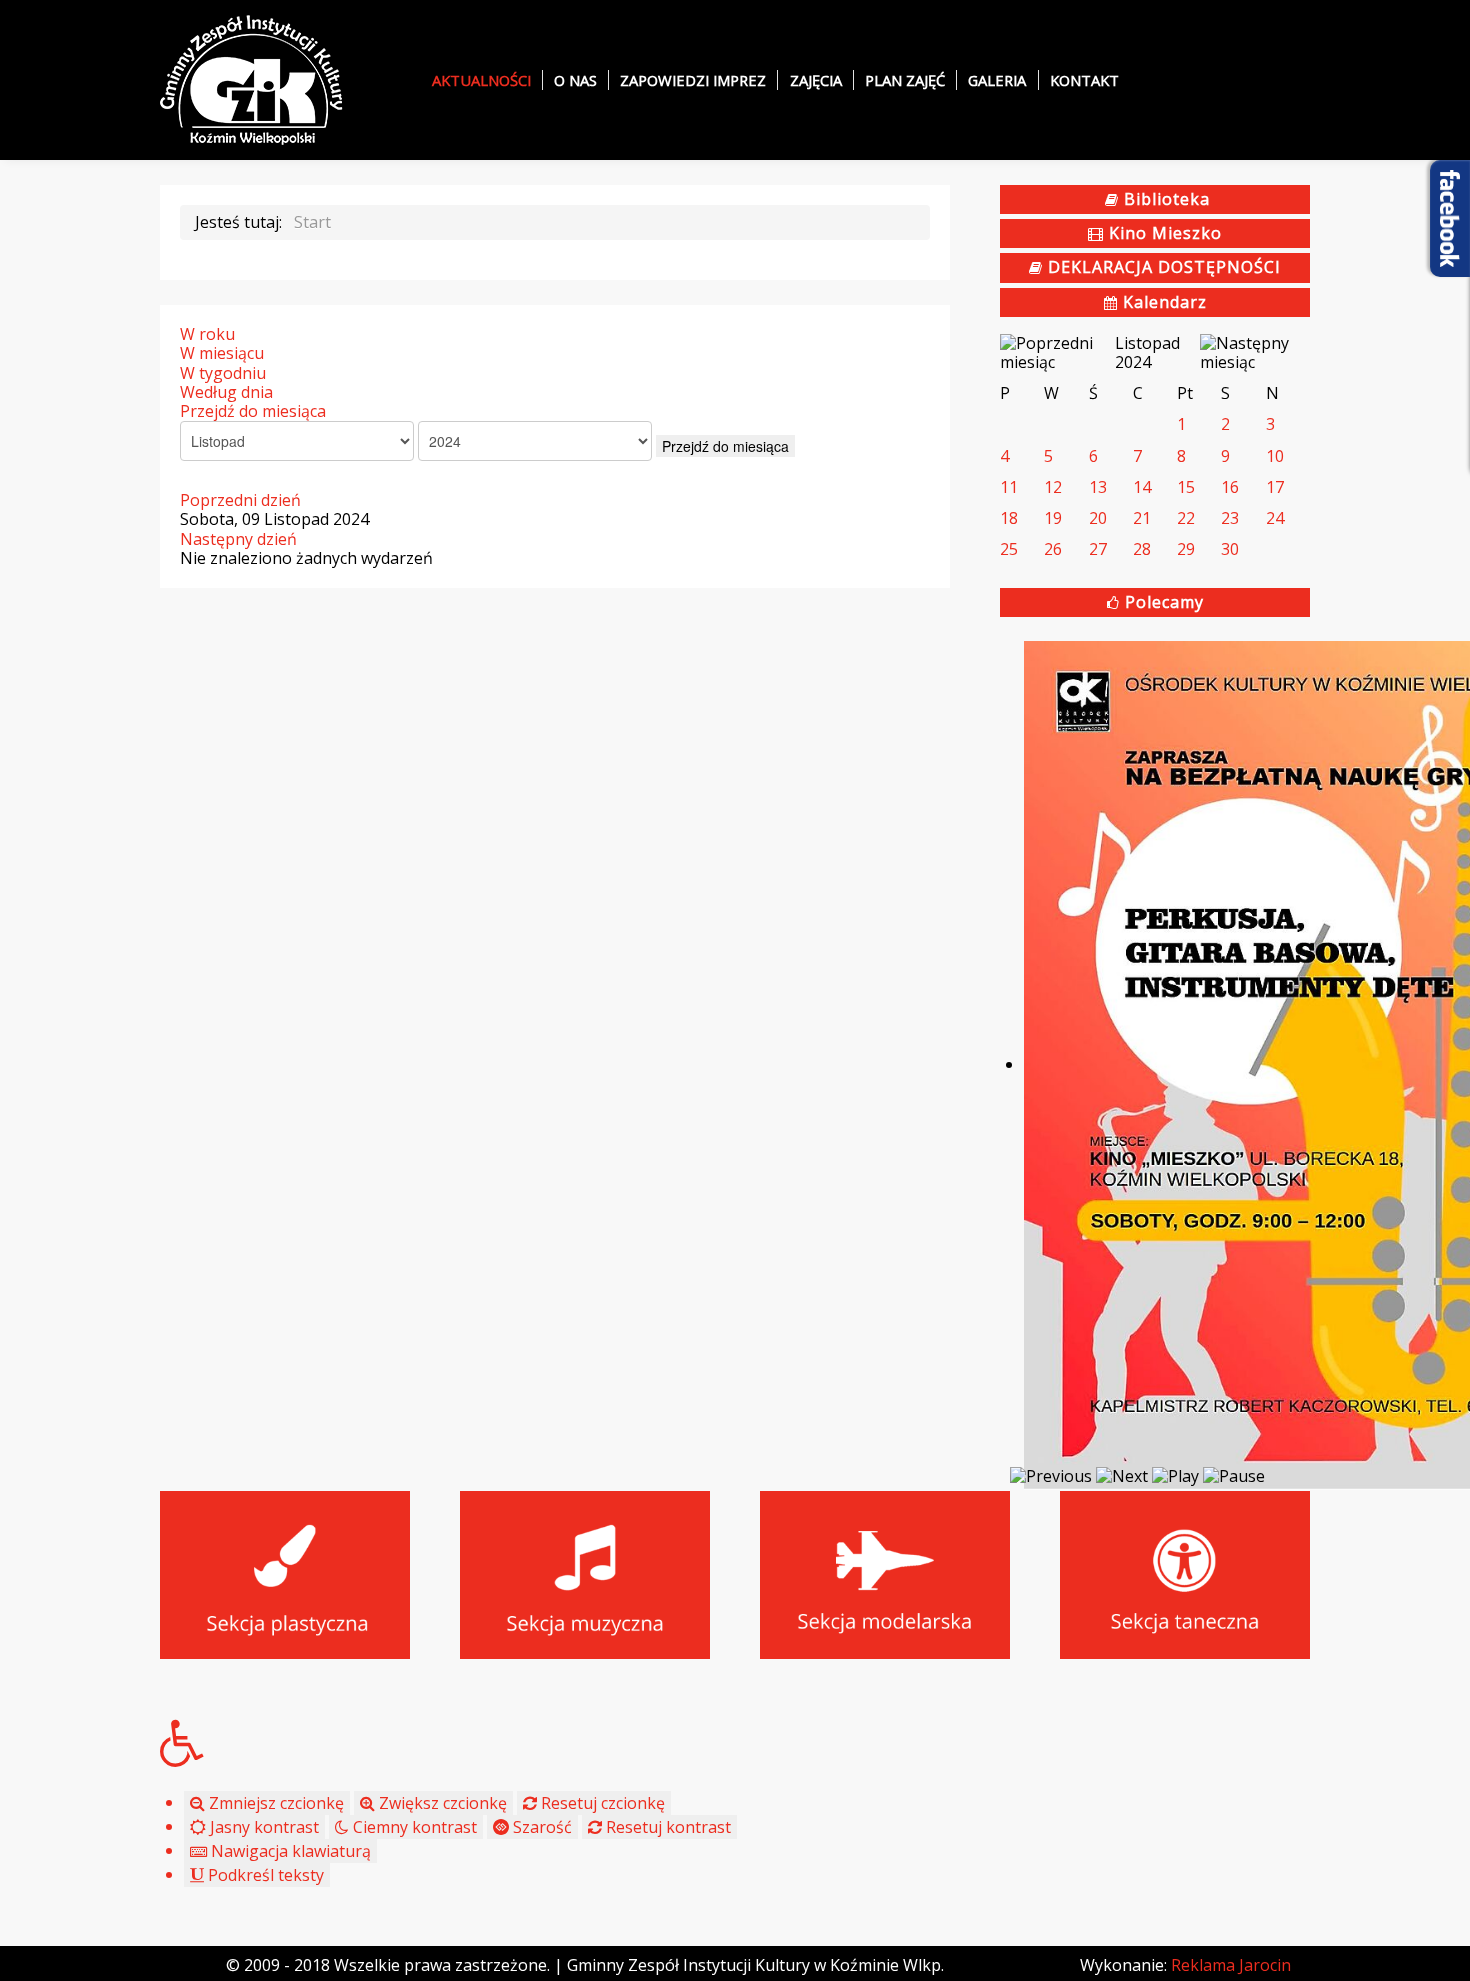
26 (1053, 549)
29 (1186, 549)
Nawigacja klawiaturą (289, 1851)
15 (1186, 487)
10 (1275, 456)
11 (1009, 487)
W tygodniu (223, 373)
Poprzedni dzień (240, 500)
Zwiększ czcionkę (441, 1803)
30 (1230, 549)
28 (1142, 549)
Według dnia (226, 392)
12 (1053, 487)
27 (1098, 549)
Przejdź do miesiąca (253, 411)
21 (1142, 518)
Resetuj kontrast (666, 1827)
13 (1098, 487)
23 (1230, 518)
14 (1142, 487)
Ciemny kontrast (413, 1827)
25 (1009, 549)
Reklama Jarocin (1231, 1965)
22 (1186, 518)
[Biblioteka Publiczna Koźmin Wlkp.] (251, 78)
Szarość (540, 1827)
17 (1275, 487)
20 (1098, 518)
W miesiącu (222, 353)
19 (1053, 518)
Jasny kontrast (262, 1827)
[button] (735, 1743)
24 (1275, 518)
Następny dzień (238, 539)
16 (1230, 487)
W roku (207, 334)
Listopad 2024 (1147, 352)
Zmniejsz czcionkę (274, 1803)
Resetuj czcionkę (601, 1803)
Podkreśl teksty (264, 1875)
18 (1009, 518)
